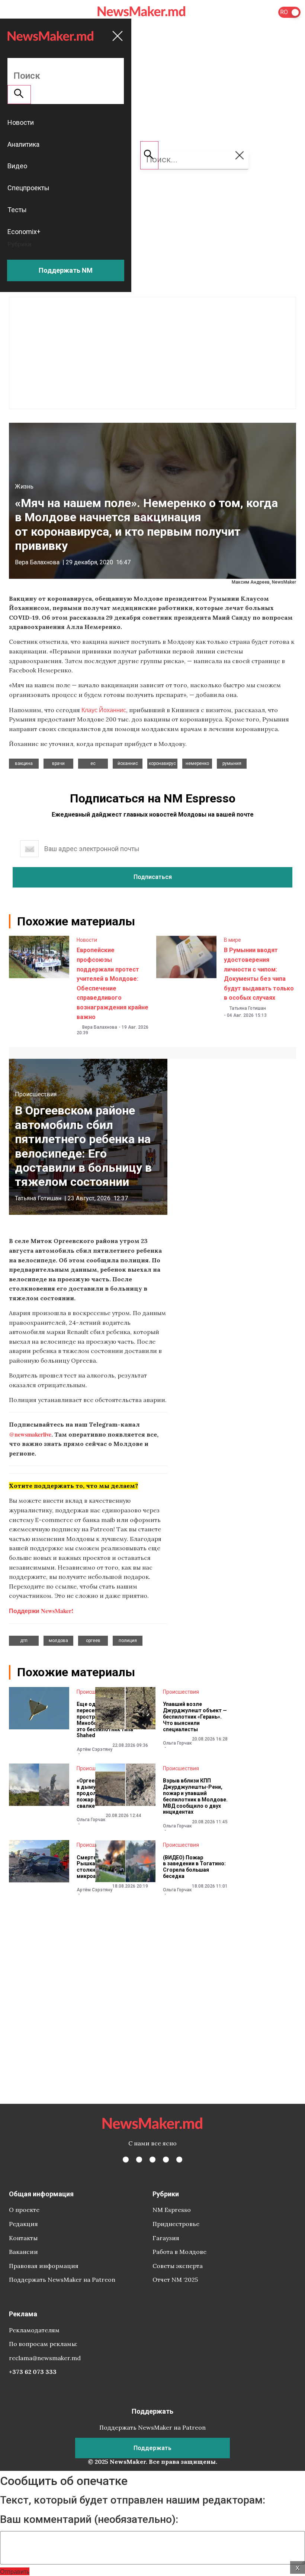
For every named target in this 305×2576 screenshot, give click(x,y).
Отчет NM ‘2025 (175, 2280)
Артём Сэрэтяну (94, 1749)
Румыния (232, 763)
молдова (58, 1641)
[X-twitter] (139, 2160)
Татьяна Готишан (248, 1008)
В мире (232, 940)
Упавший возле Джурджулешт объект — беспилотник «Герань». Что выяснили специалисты (195, 1717)
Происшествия (36, 1094)
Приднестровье (176, 2224)
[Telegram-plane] (179, 2160)
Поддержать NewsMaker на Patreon (62, 2280)
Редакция (23, 2224)
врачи (58, 763)
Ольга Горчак (177, 1743)
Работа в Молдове (179, 2252)
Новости (87, 940)
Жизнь (24, 486)
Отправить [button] (15, 2571)
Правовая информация (44, 2266)
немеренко (197, 763)
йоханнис (128, 763)
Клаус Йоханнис (104, 710)
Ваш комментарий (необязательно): (89, 2520)
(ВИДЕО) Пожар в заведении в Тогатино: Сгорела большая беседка (194, 1867)
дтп (24, 1641)
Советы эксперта (178, 2266)
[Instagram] (152, 2160)
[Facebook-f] (126, 2160)
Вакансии (23, 2252)
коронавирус (162, 763)
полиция (128, 1641)
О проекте (24, 2210)
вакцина (24, 763)
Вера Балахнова (37, 562)
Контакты (23, 2238)
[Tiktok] (166, 2160)
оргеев (93, 1641)
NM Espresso (172, 2210)
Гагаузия (166, 2238)
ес (93, 763)
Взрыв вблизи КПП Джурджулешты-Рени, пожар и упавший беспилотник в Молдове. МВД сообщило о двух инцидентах (195, 1796)
